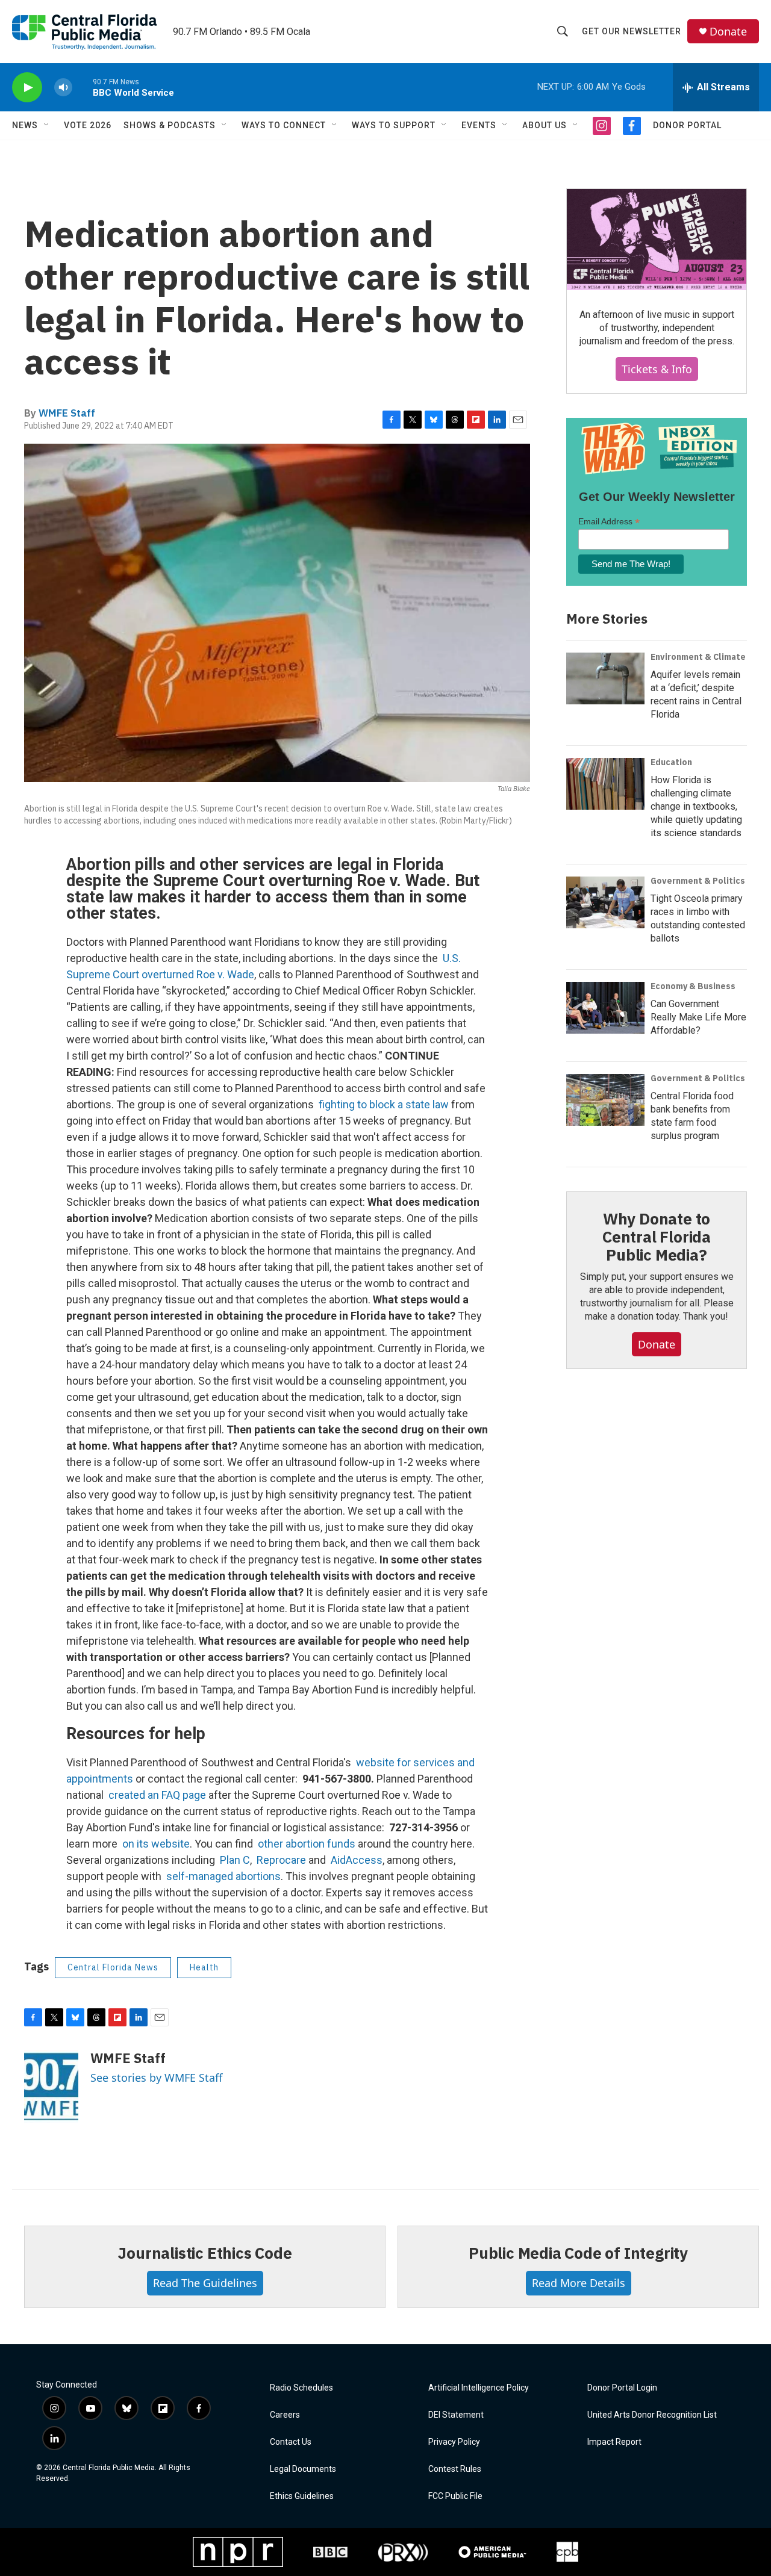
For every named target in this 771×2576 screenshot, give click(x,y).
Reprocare (281, 1860)
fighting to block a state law (384, 1104)
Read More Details (579, 2283)
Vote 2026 (88, 125)
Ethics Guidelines (302, 2496)
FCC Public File (455, 2496)
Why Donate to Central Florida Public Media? (657, 1237)
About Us (545, 125)
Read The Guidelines (205, 2283)
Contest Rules (455, 2469)
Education (671, 762)
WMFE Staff (67, 413)
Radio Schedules (301, 2388)
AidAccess (357, 1860)
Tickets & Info (657, 369)
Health (204, 1967)
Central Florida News (113, 1967)
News (25, 125)
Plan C (235, 1860)
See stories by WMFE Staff (156, 2078)
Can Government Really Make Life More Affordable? (698, 1017)
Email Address (609, 522)
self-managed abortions (223, 1876)
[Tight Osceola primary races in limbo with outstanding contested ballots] (605, 902)
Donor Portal (687, 125)
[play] (27, 88)
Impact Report (614, 2442)
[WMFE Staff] (51, 2087)
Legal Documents (303, 2469)
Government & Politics (698, 881)
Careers (285, 2415)
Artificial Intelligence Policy (479, 2388)
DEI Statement (456, 2415)
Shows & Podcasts (170, 125)
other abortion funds (307, 1844)
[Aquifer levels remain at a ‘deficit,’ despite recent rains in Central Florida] (605, 678)
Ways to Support (394, 125)
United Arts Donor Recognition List (652, 2415)
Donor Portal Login (622, 2388)
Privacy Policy (454, 2442)
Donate (728, 32)
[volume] (63, 88)
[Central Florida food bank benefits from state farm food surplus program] (605, 1100)
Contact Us (291, 2442)
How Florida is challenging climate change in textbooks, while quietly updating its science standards (696, 806)
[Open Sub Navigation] (47, 125)
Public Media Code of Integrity (578, 2253)
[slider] (83, 87)
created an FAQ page (157, 1795)
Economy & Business (693, 986)
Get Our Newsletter (632, 31)
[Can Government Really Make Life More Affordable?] (605, 1008)
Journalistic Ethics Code (204, 2253)
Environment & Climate (698, 657)
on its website (156, 1844)
